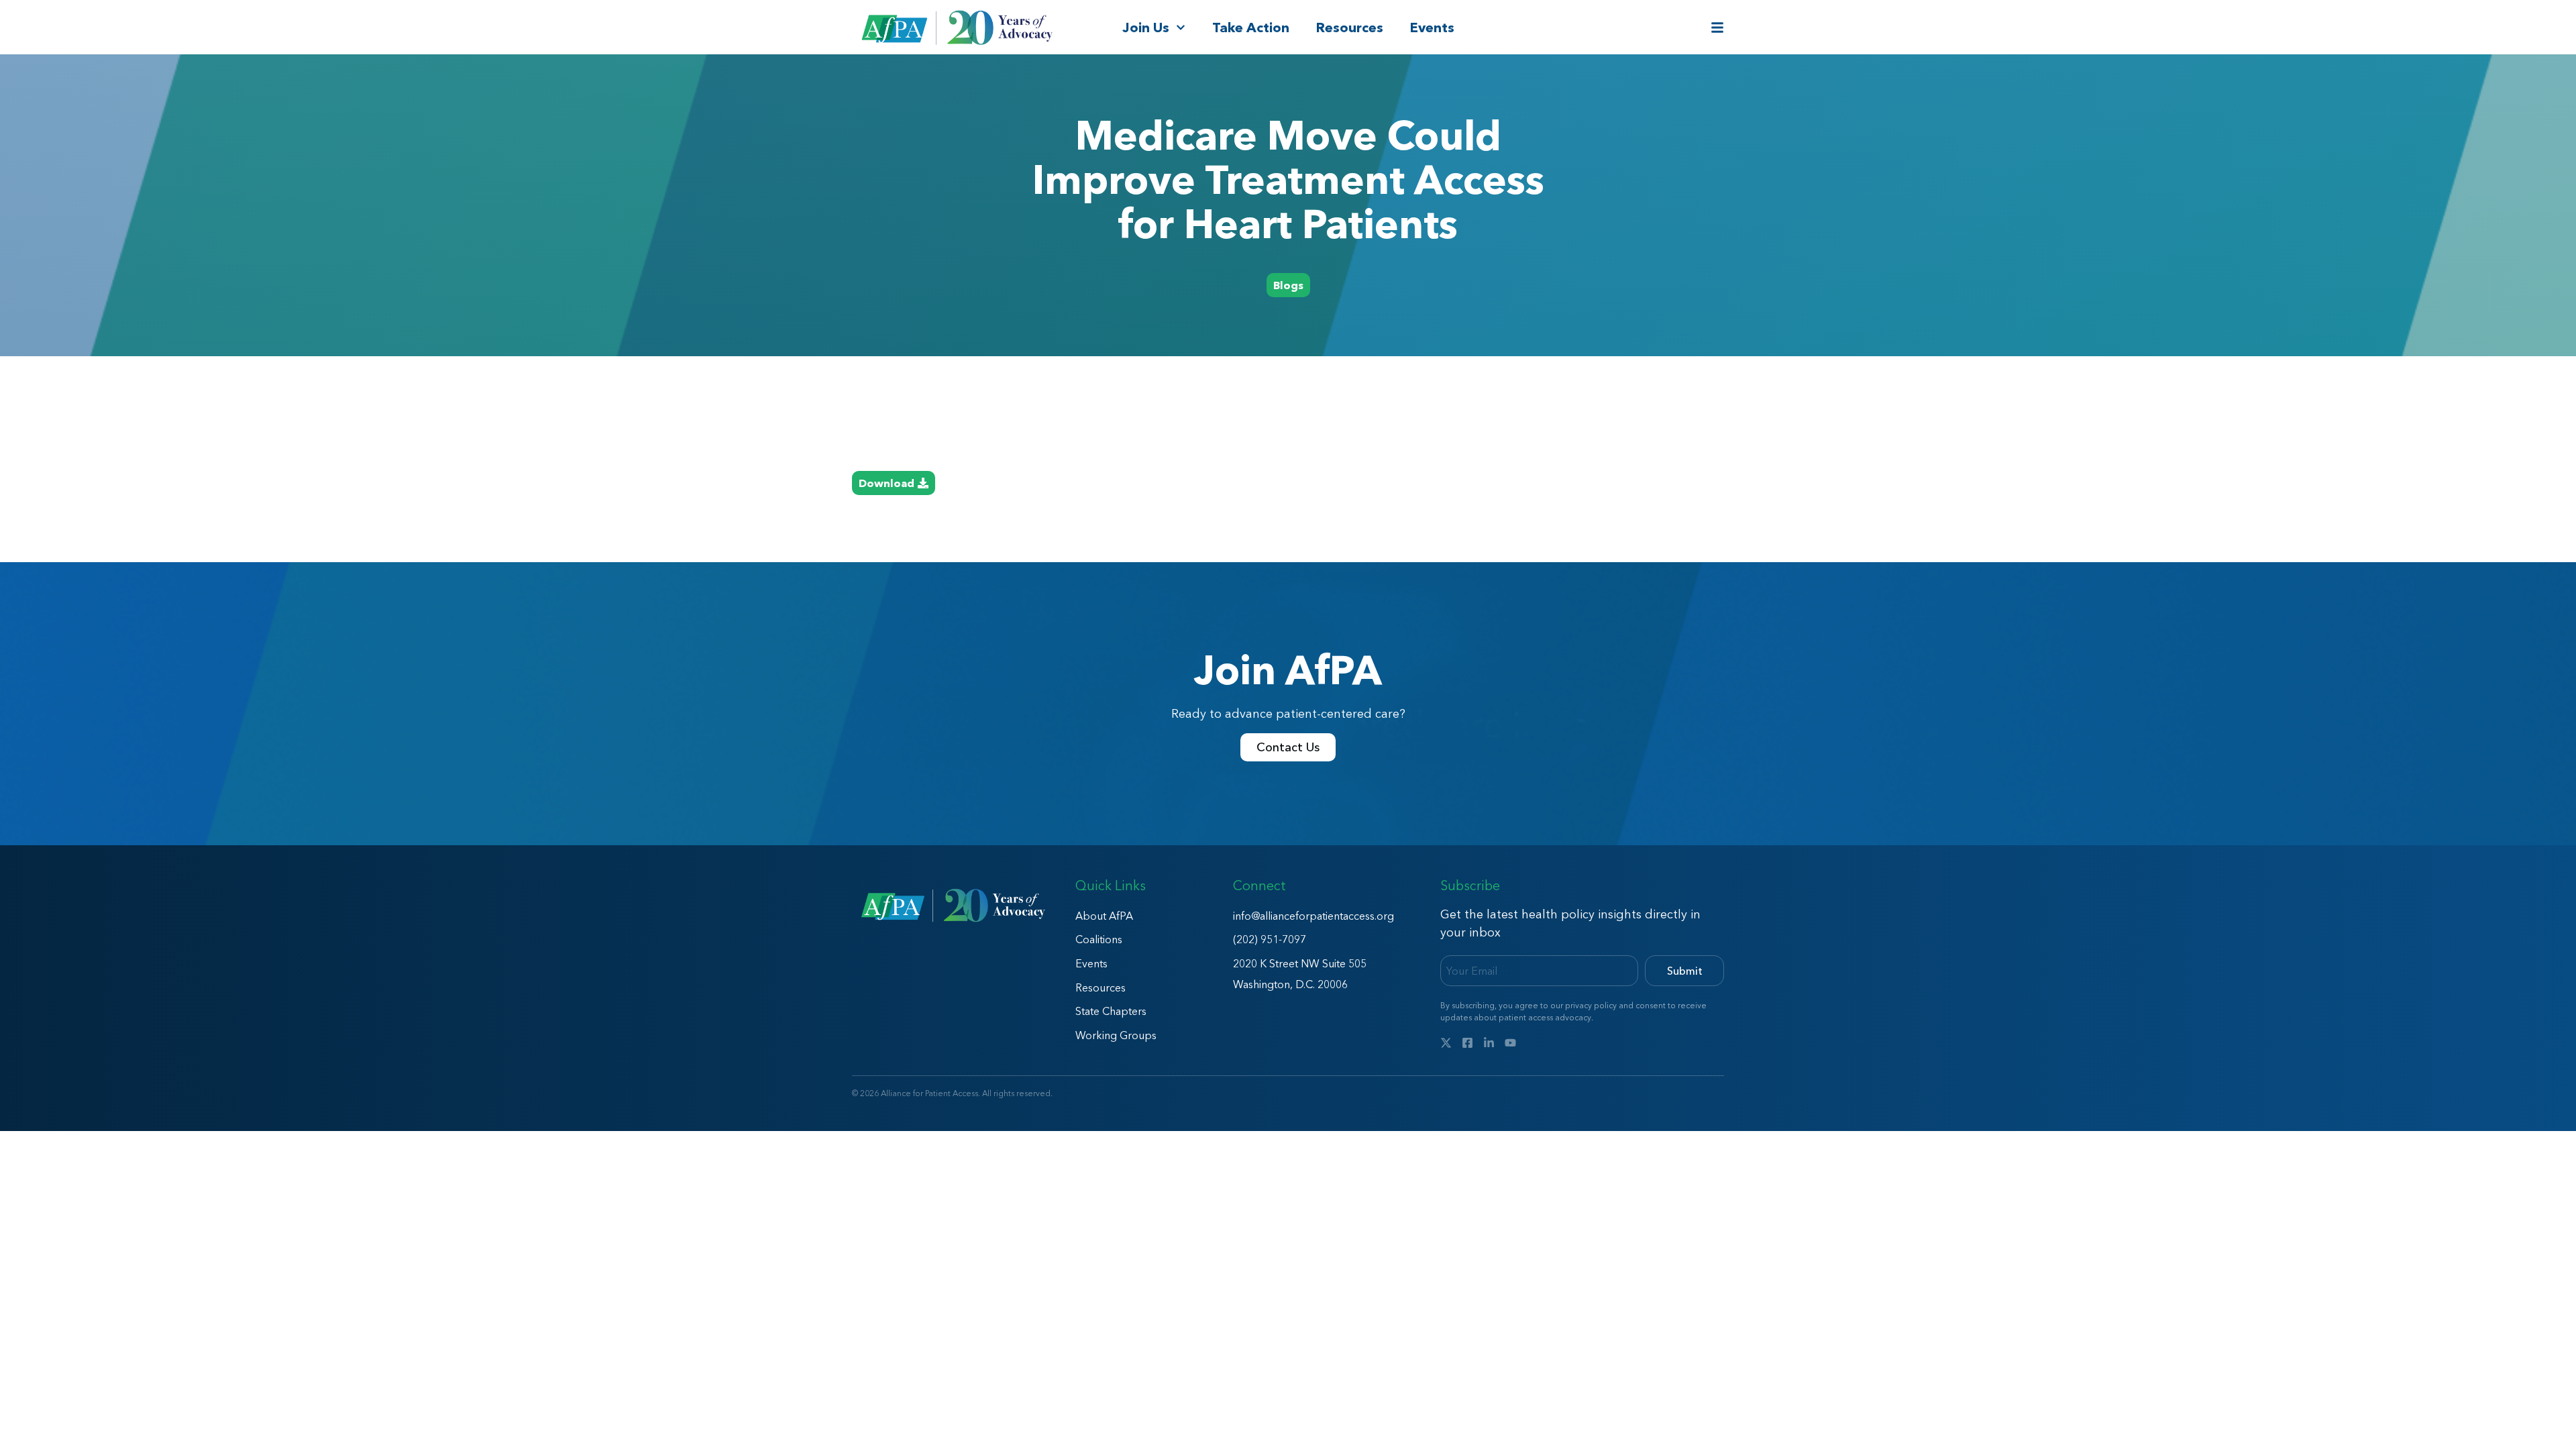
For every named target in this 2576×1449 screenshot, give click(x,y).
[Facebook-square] (1467, 1043)
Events (1432, 28)
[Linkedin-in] (1489, 1043)
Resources (1350, 28)
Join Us (1146, 28)
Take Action (1251, 28)
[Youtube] (1510, 1043)
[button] (1288, 285)
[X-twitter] (1446, 1043)
